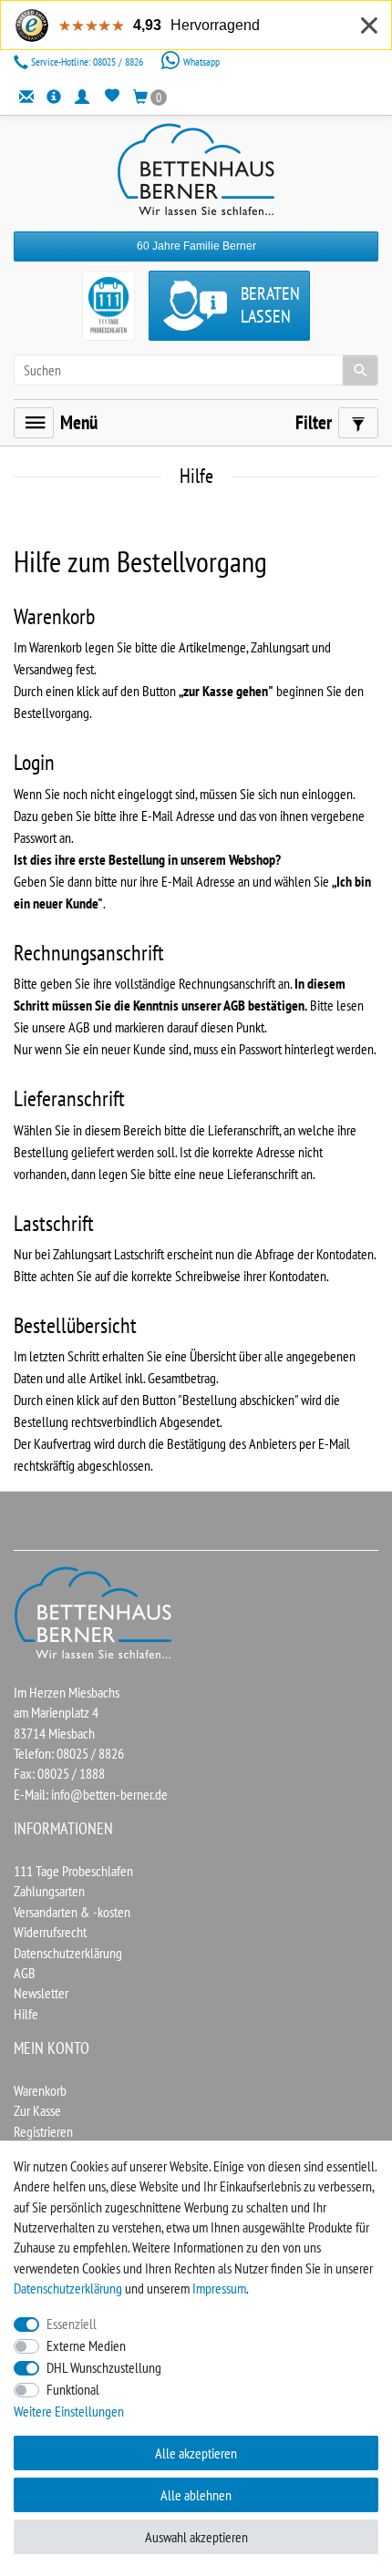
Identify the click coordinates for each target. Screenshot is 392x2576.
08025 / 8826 (88, 62)
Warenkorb (40, 2090)
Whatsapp (200, 62)
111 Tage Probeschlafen (73, 1871)
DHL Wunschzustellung (104, 2367)
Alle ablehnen (196, 2495)
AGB (25, 1973)
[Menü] (34, 423)
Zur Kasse (37, 2110)
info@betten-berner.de (109, 1794)
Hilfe (26, 2014)
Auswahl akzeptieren (196, 2537)
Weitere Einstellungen (69, 2411)
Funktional (73, 2389)
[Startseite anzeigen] (94, 1612)
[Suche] (360, 370)
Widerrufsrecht (50, 1932)
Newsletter (41, 1993)
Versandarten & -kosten (72, 1912)
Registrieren (43, 2131)
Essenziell (72, 2324)
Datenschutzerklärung (68, 1953)
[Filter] (358, 423)
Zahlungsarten (49, 1891)
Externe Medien (86, 2345)
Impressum (219, 2288)
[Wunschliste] (112, 96)
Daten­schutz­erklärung (68, 2288)
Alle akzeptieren (196, 2453)
